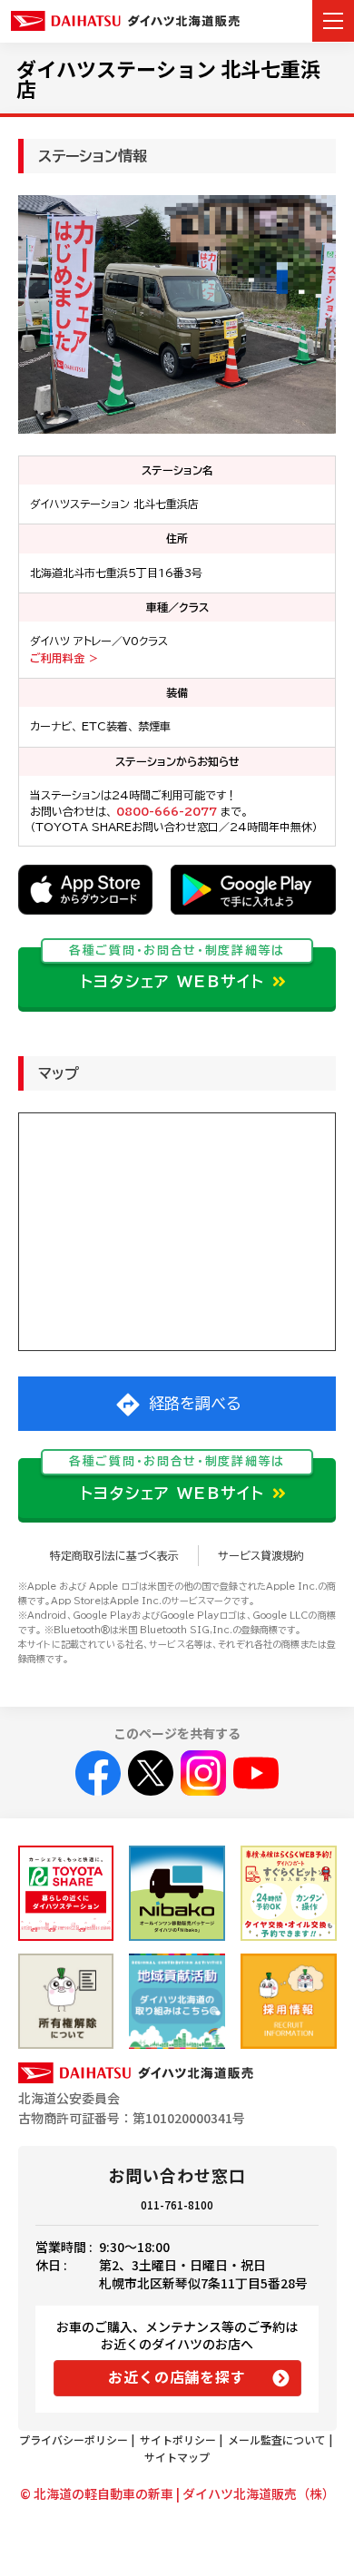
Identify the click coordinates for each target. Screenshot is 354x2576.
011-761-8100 (177, 2204)
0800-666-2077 (168, 811)
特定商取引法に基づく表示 (114, 1555)
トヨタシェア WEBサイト (177, 969)
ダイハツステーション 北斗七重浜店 (168, 78)
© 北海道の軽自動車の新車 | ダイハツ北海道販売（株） (177, 2493)
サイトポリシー (178, 2439)
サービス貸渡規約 (261, 1555)
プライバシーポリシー (74, 2439)
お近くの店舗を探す (177, 2376)
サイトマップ (177, 2457)
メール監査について (277, 2439)
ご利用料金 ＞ (64, 658)
